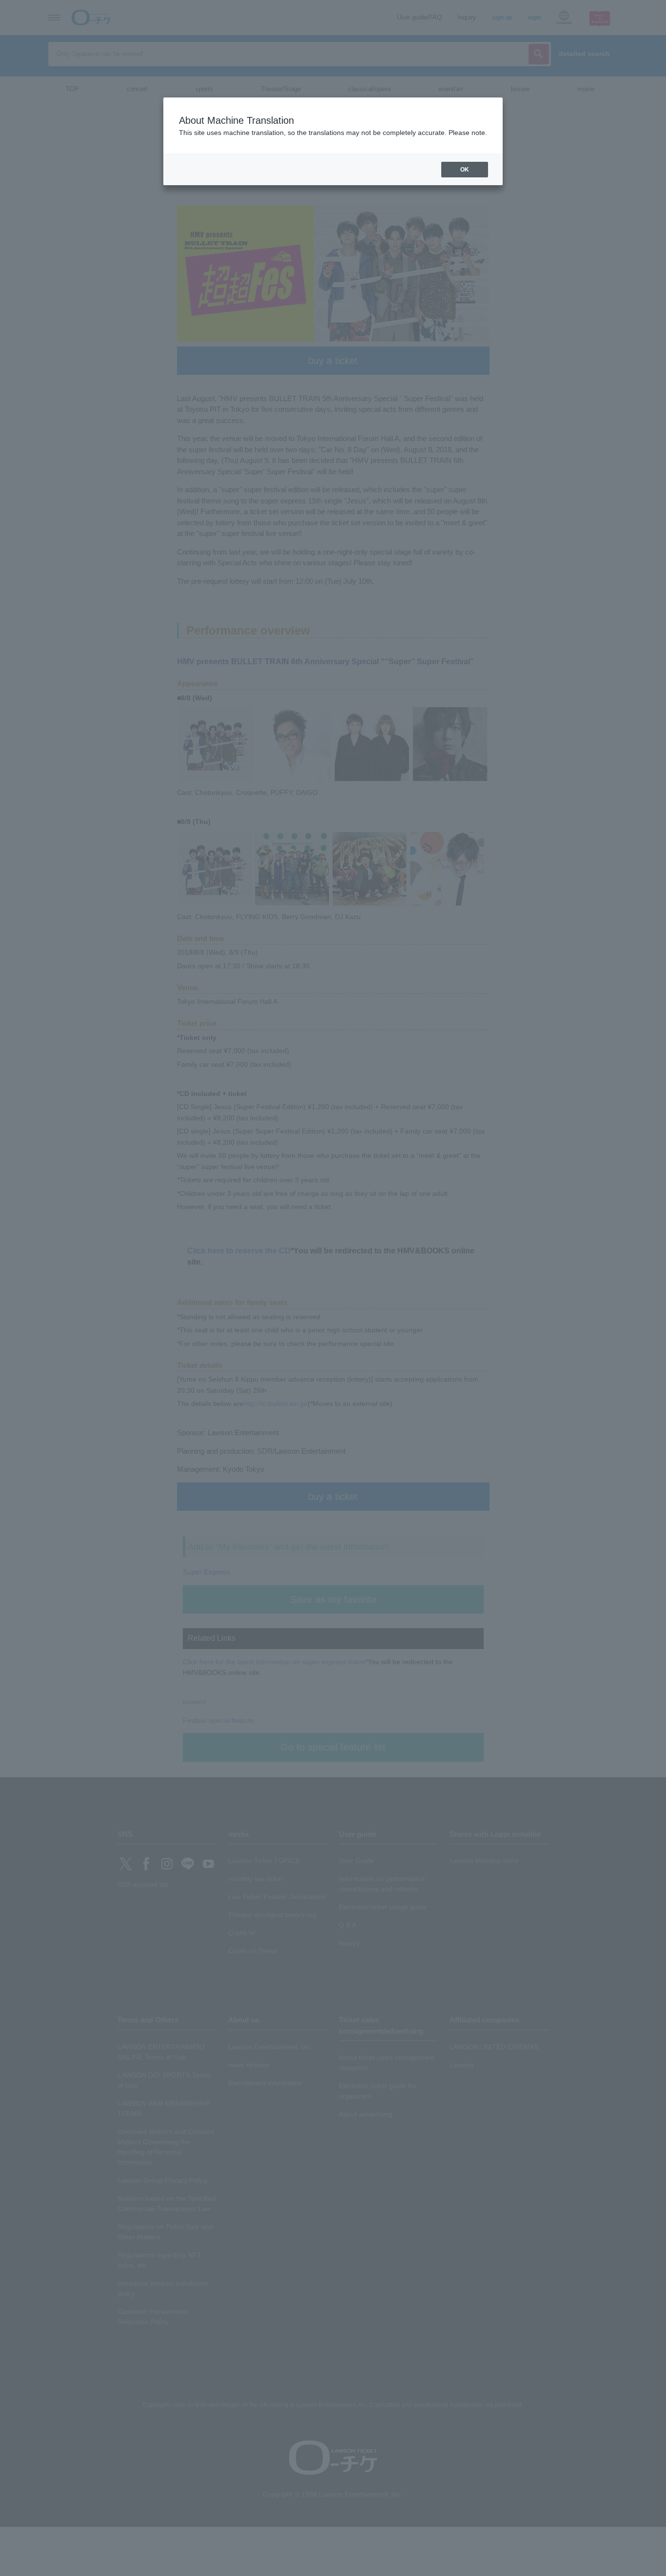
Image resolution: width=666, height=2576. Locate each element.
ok (465, 170)
